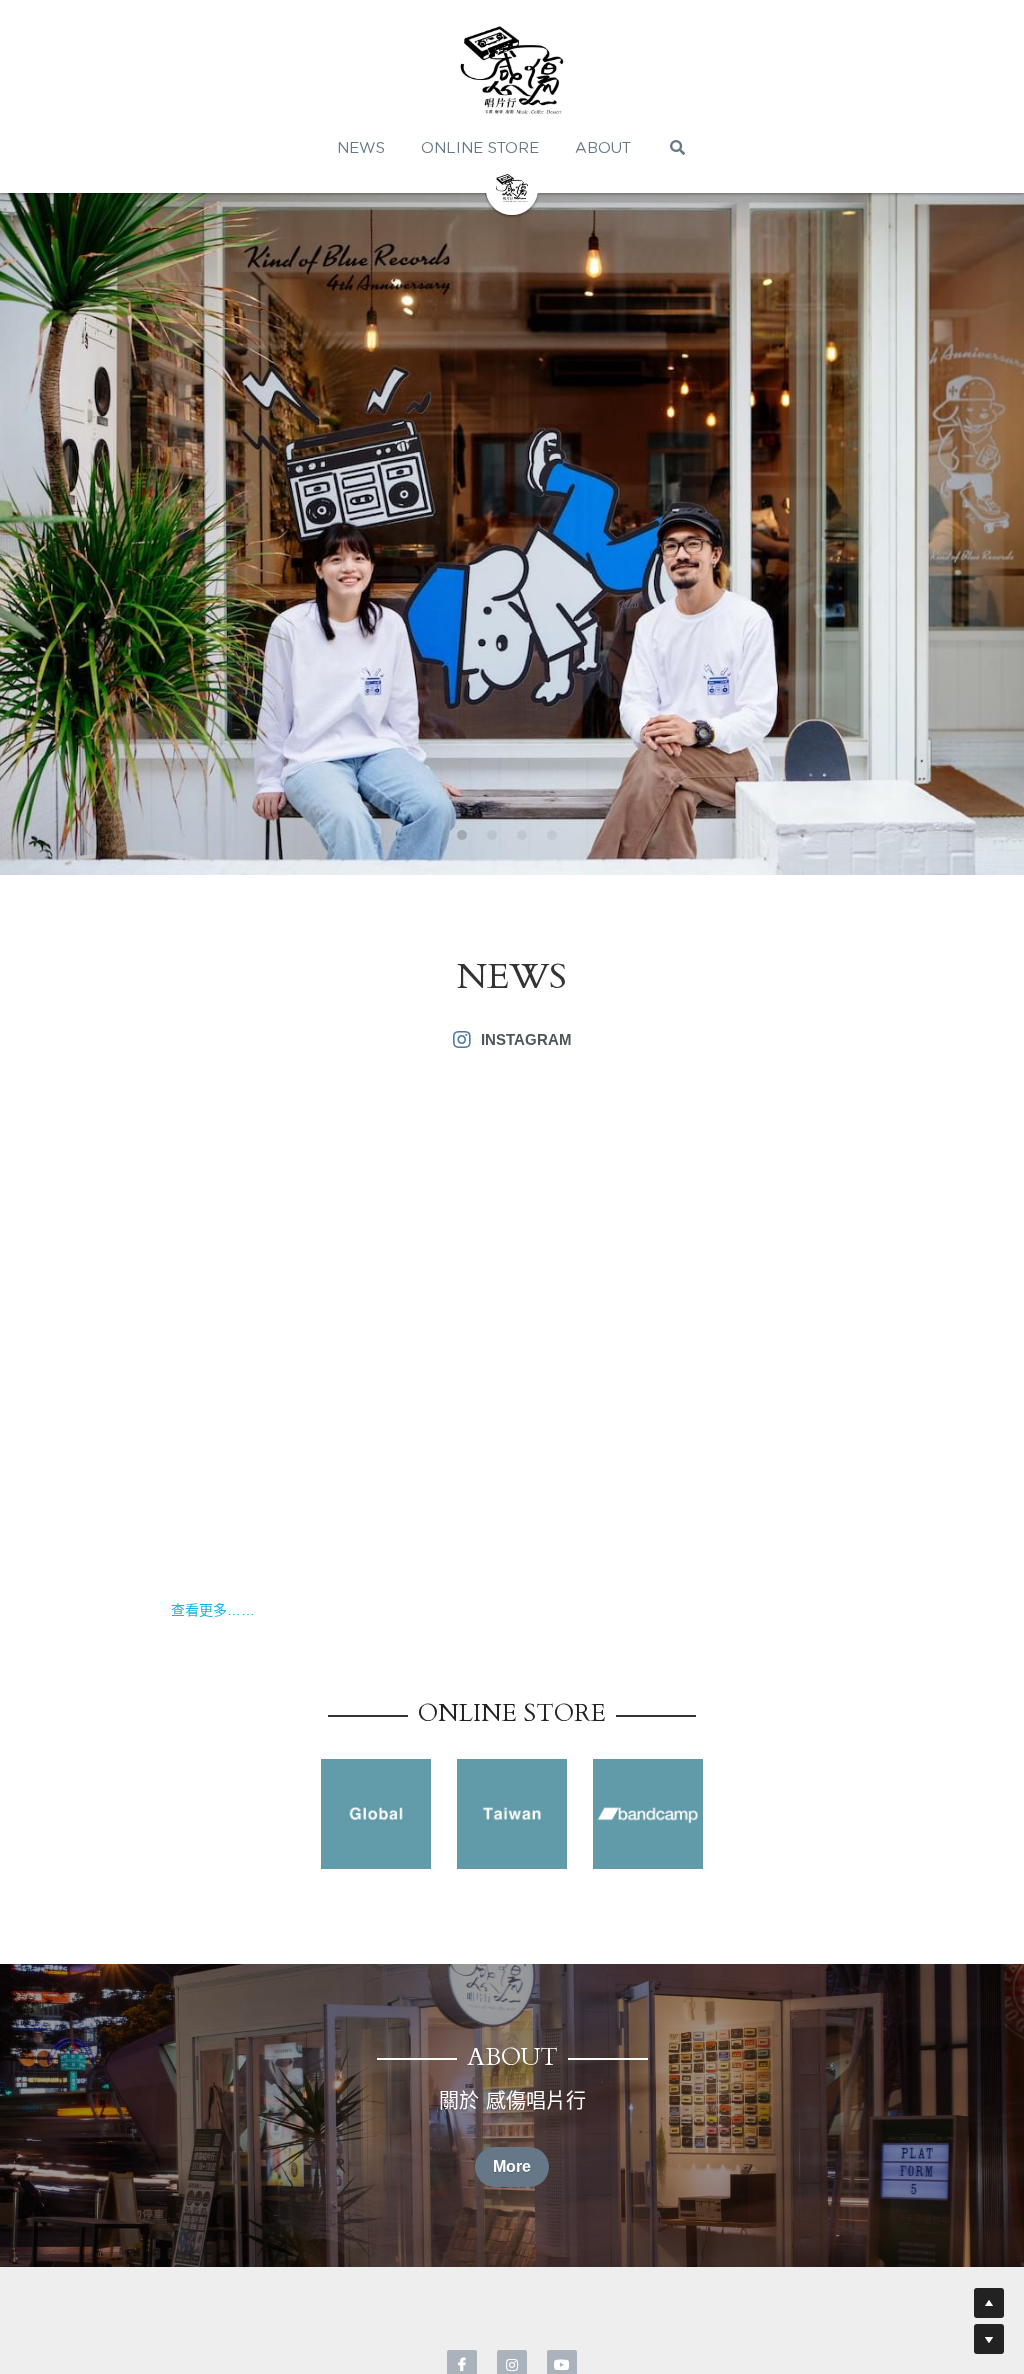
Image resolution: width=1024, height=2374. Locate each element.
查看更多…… (213, 1610)
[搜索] (677, 147)
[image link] (376, 1814)
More (512, 2166)
